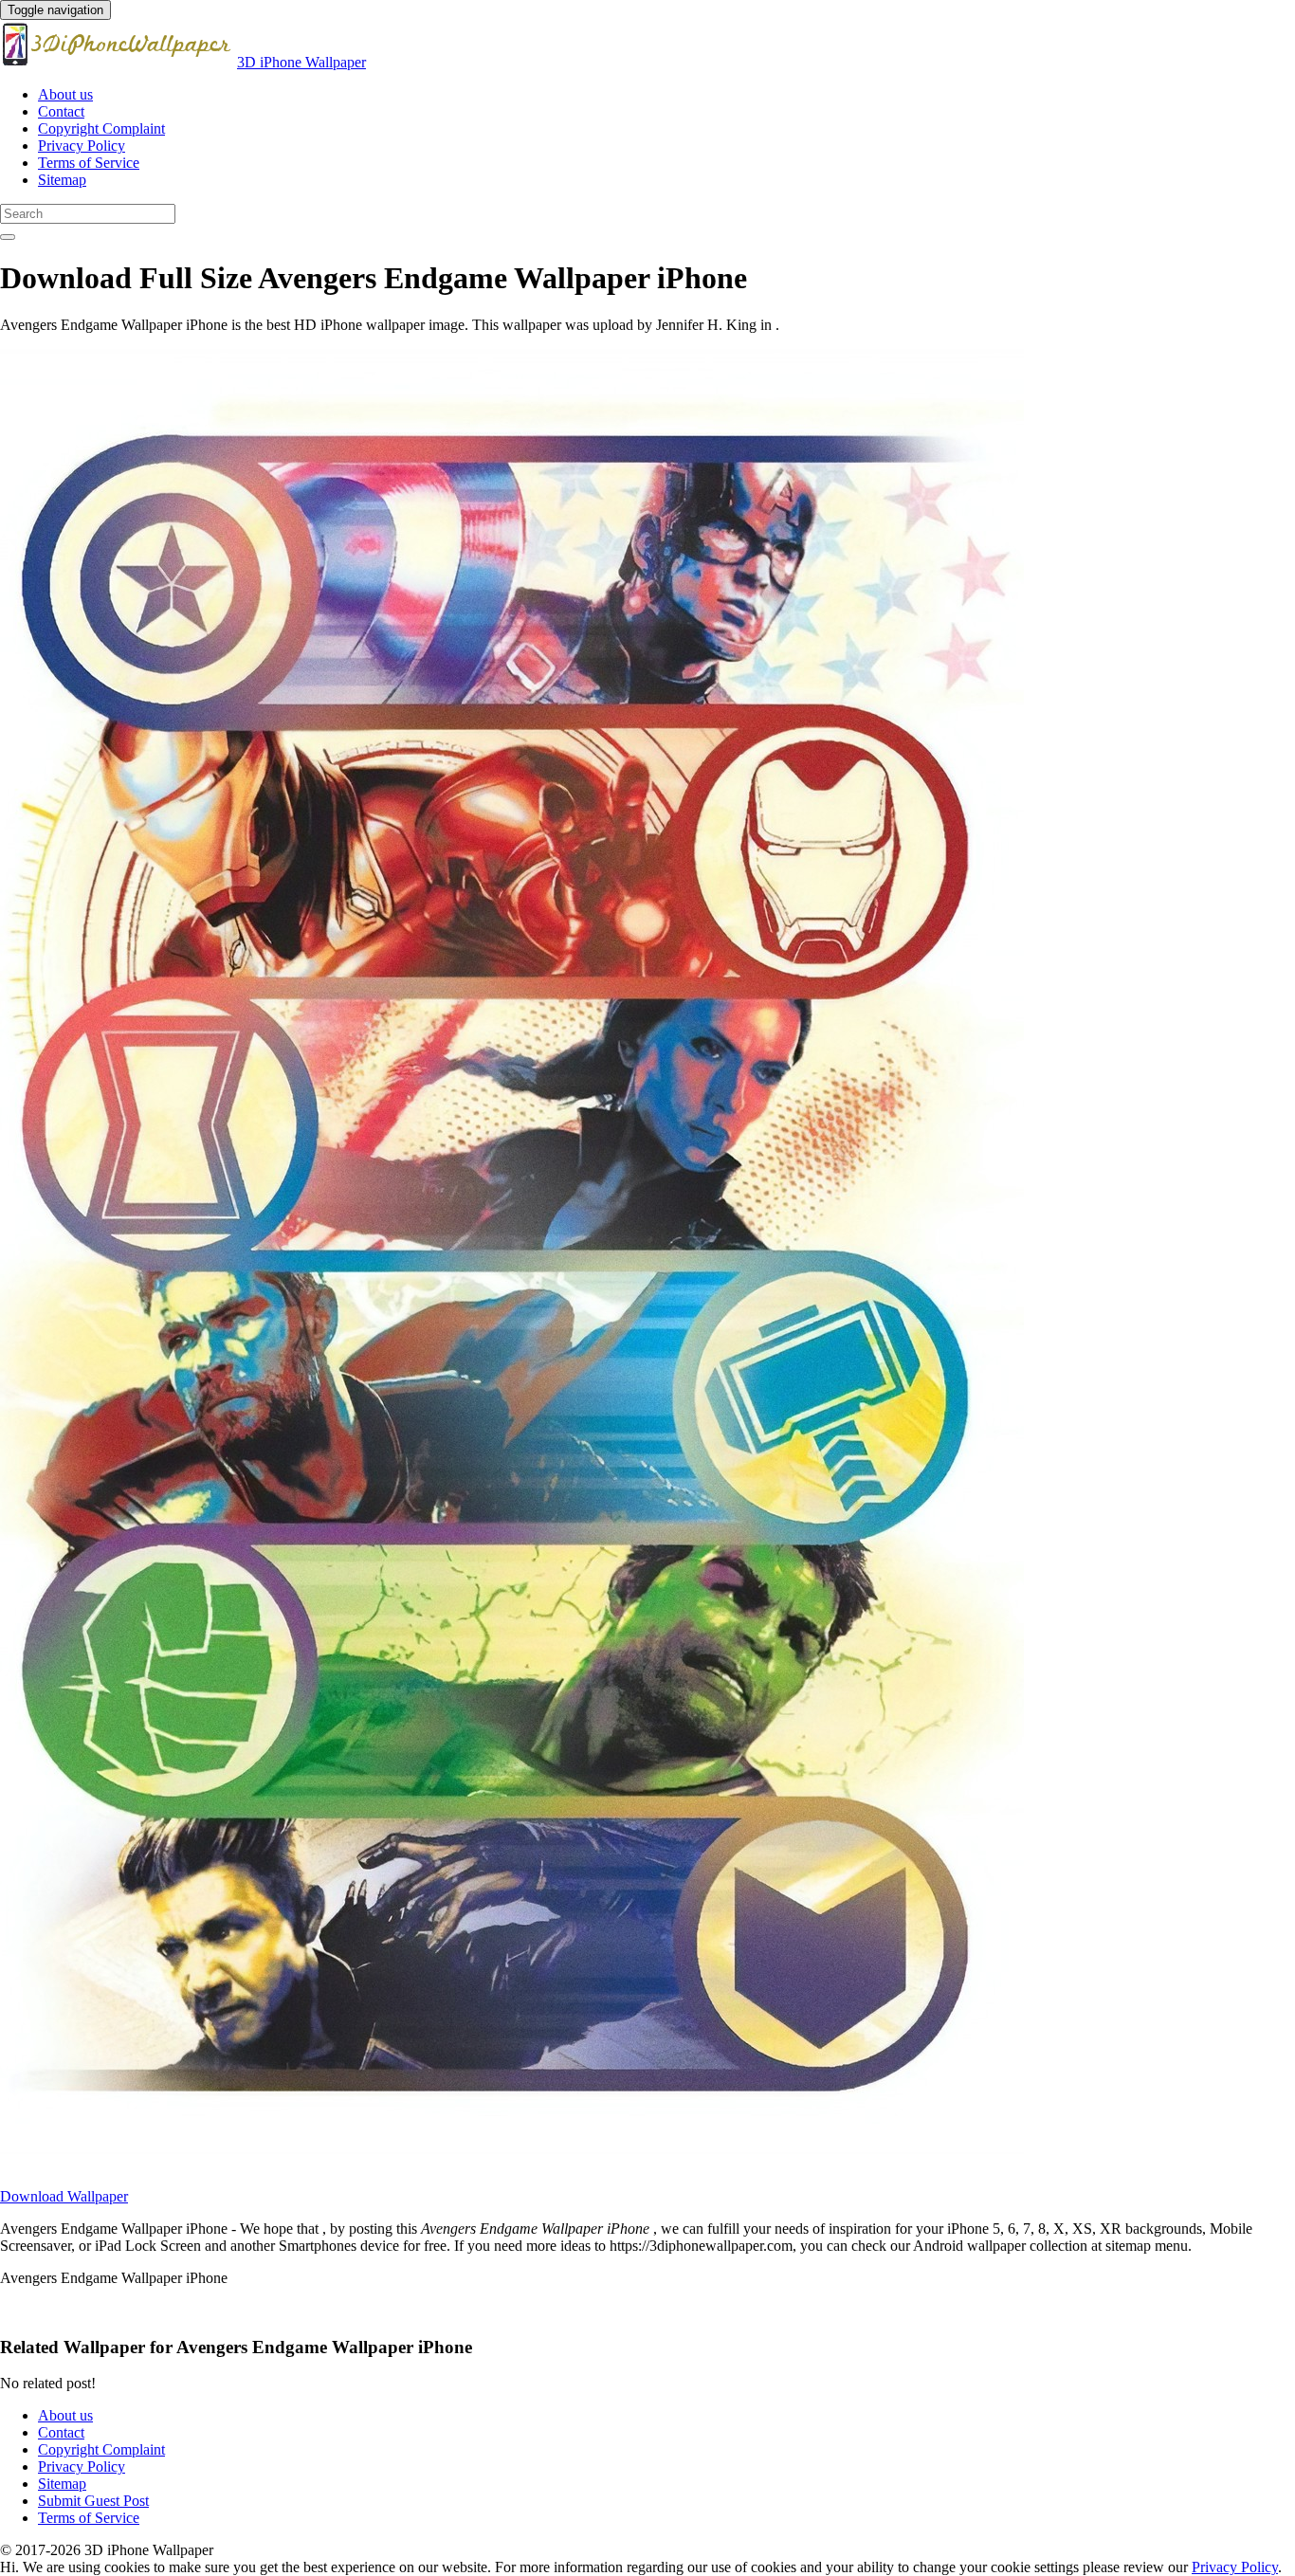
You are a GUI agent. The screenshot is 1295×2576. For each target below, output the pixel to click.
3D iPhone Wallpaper (301, 62)
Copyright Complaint (101, 128)
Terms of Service (89, 163)
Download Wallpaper (64, 2196)
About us (65, 94)
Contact (61, 111)
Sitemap (62, 180)
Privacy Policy (82, 146)
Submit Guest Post (93, 2501)
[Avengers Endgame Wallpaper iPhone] (512, 2164)
